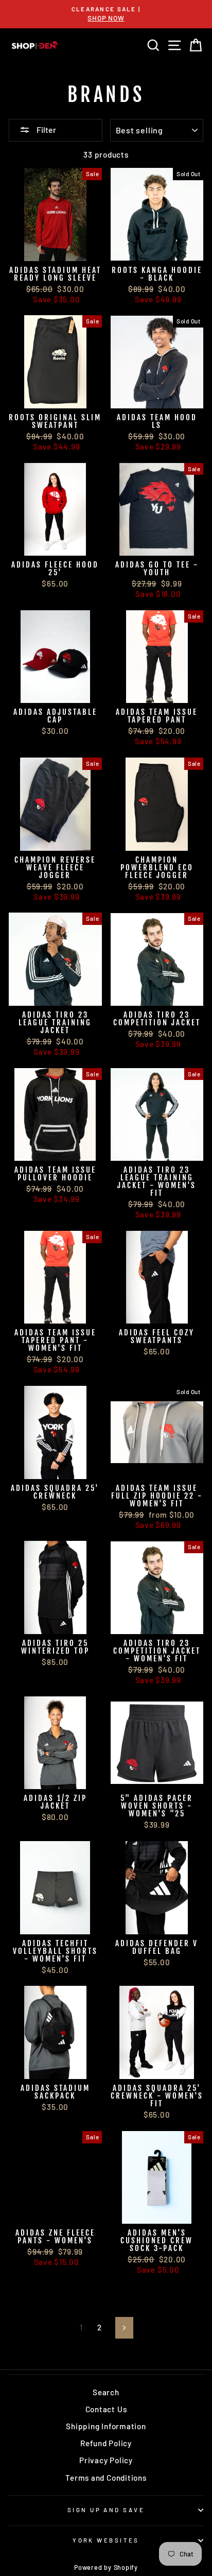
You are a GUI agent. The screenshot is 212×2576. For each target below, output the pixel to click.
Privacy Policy (106, 2460)
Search (106, 2392)
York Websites (106, 2540)
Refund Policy (106, 2443)
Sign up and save (106, 2510)
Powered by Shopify (106, 2567)
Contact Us (106, 2409)
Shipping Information (106, 2426)
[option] (106, 14)
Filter (46, 130)
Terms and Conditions (106, 2478)
